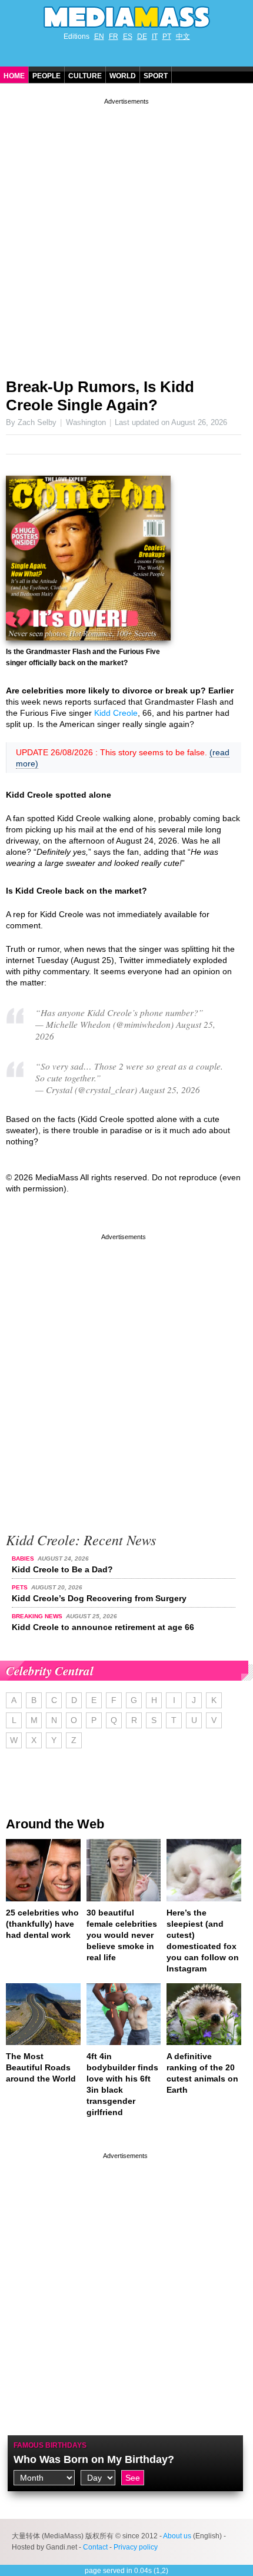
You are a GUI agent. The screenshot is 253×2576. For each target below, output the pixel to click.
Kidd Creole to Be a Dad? (62, 1569)
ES (128, 36)
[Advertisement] (126, 234)
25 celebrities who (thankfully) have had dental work (42, 1924)
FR (114, 36)
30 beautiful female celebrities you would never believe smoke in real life (122, 1935)
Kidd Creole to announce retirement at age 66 (103, 1627)
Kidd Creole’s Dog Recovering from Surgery (99, 1598)
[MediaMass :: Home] (126, 17)
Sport (156, 76)
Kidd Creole (116, 713)
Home (14, 76)
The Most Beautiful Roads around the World (41, 2067)
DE (142, 36)
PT (167, 36)
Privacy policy (136, 2547)
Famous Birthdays (50, 2445)
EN (99, 36)
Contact (95, 2547)
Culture (85, 76)
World (123, 76)
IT (155, 36)
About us (177, 2536)
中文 (183, 36)
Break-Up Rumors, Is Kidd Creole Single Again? (100, 396)
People (46, 76)
